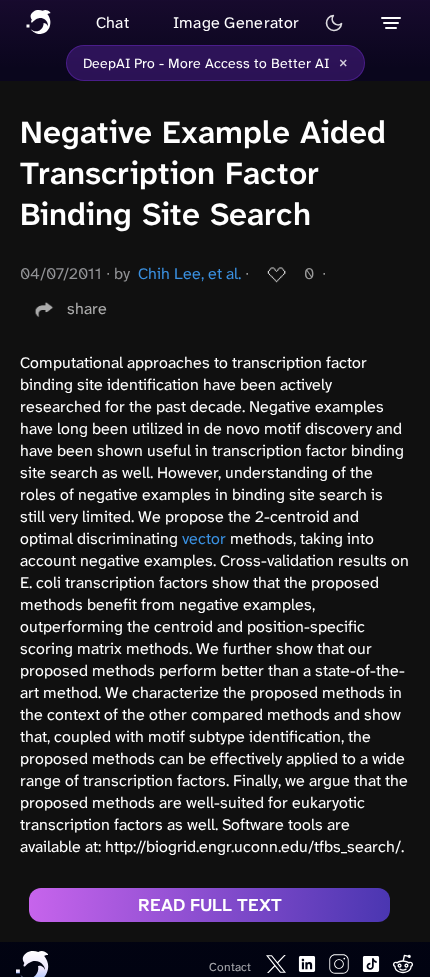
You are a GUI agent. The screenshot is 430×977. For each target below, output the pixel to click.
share (87, 308)
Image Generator (236, 22)
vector (204, 538)
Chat (112, 22)
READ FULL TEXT (210, 905)
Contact (230, 967)
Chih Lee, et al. (189, 273)
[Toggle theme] (334, 23)
